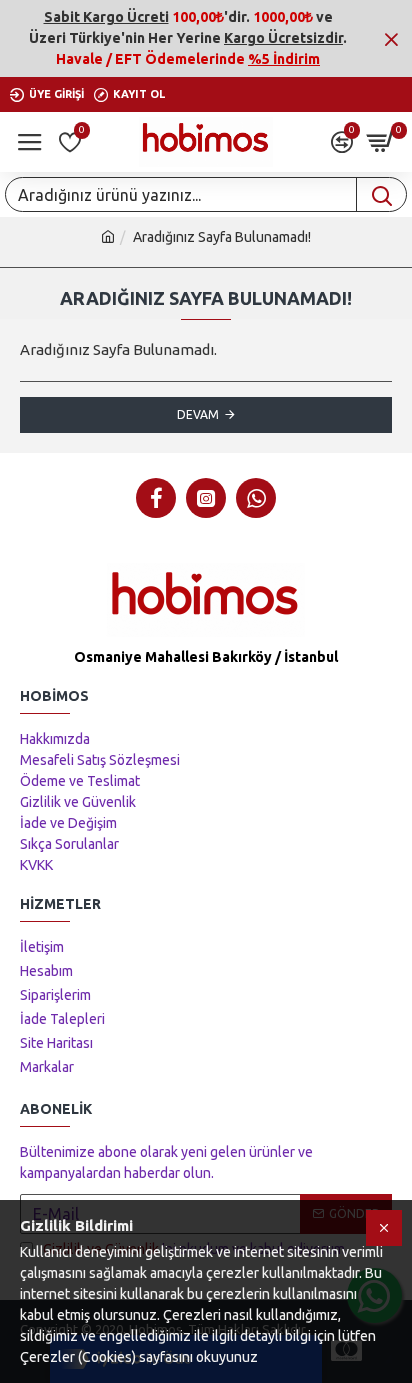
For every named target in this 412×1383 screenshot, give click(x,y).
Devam (198, 414)
